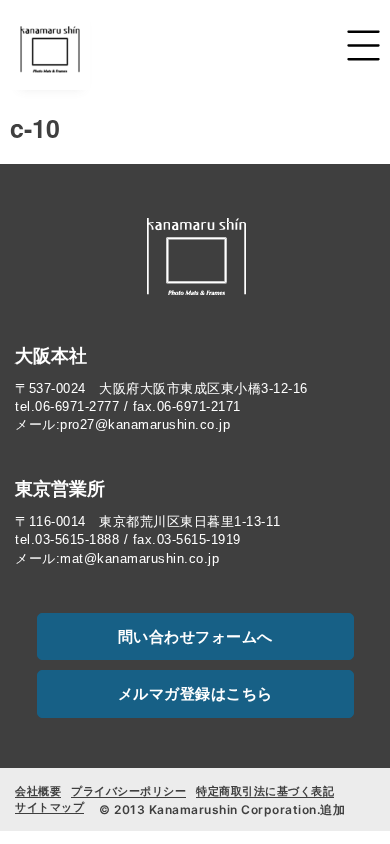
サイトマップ (49, 807)
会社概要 (38, 791)
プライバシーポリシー (128, 791)
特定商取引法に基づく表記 (265, 791)
